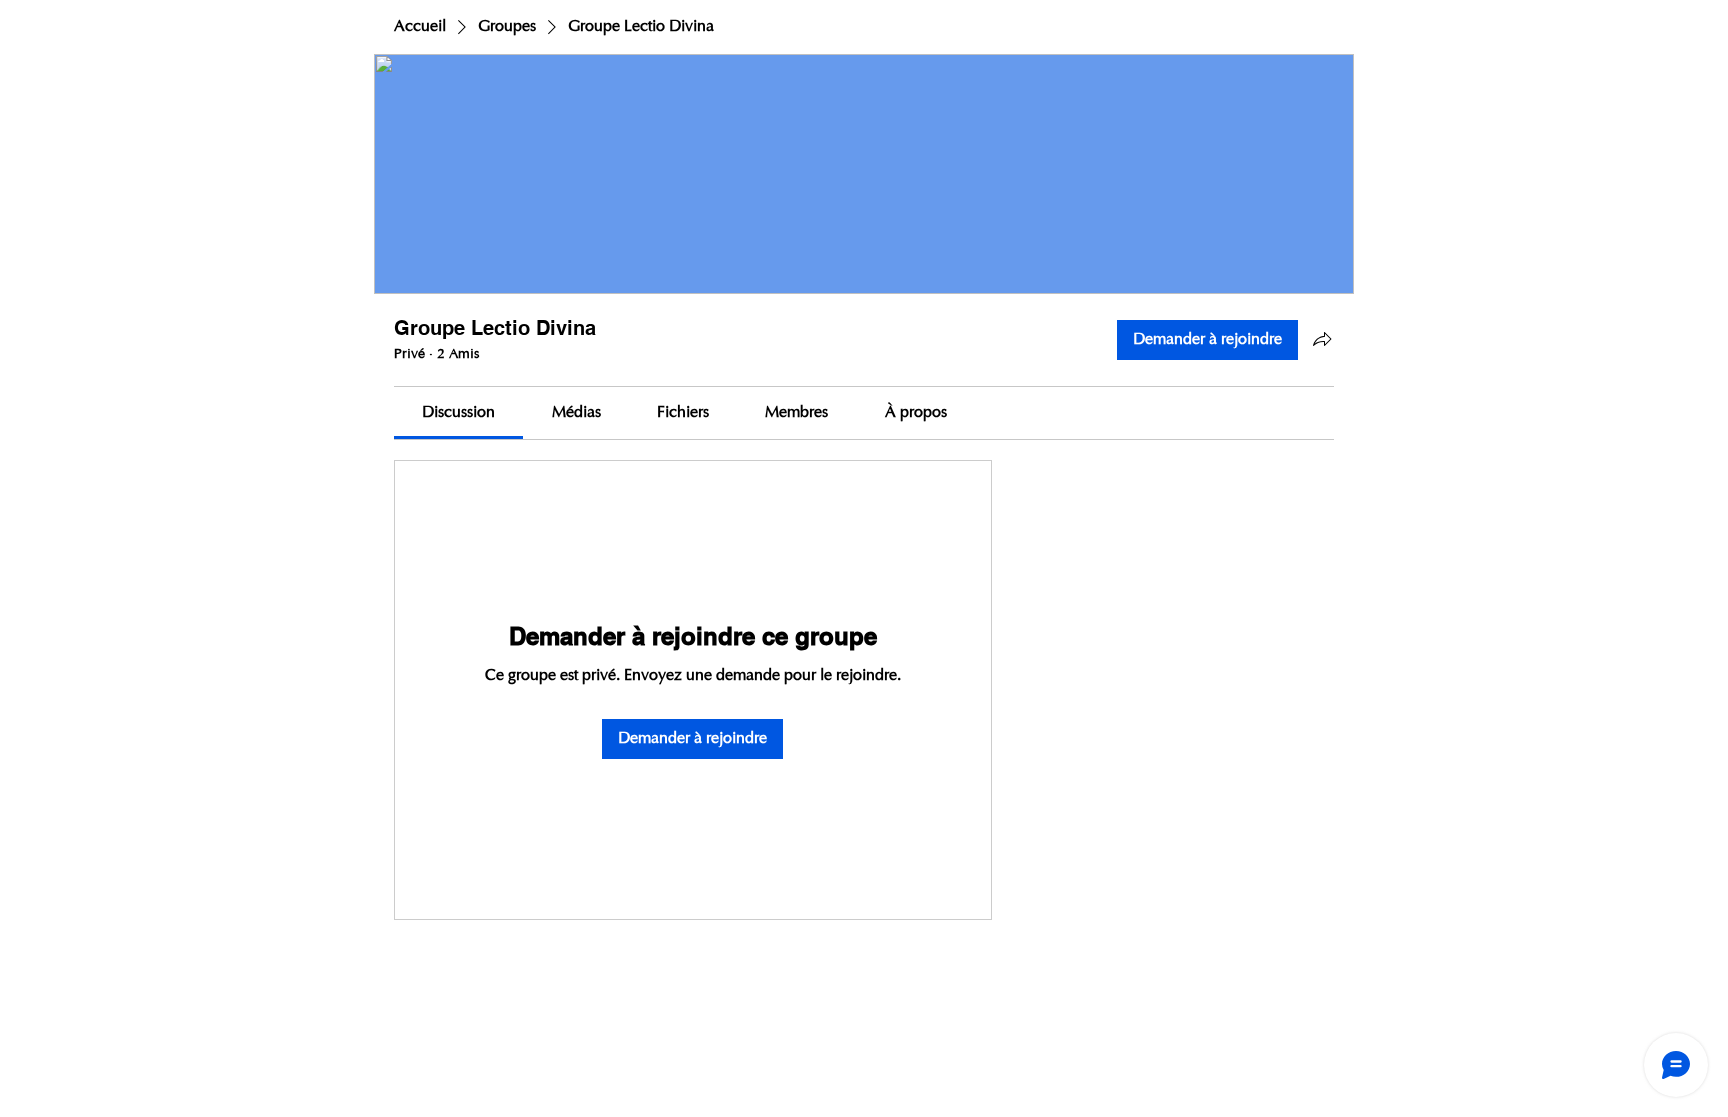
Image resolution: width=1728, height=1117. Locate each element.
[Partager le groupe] (1322, 339)
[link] (458, 413)
